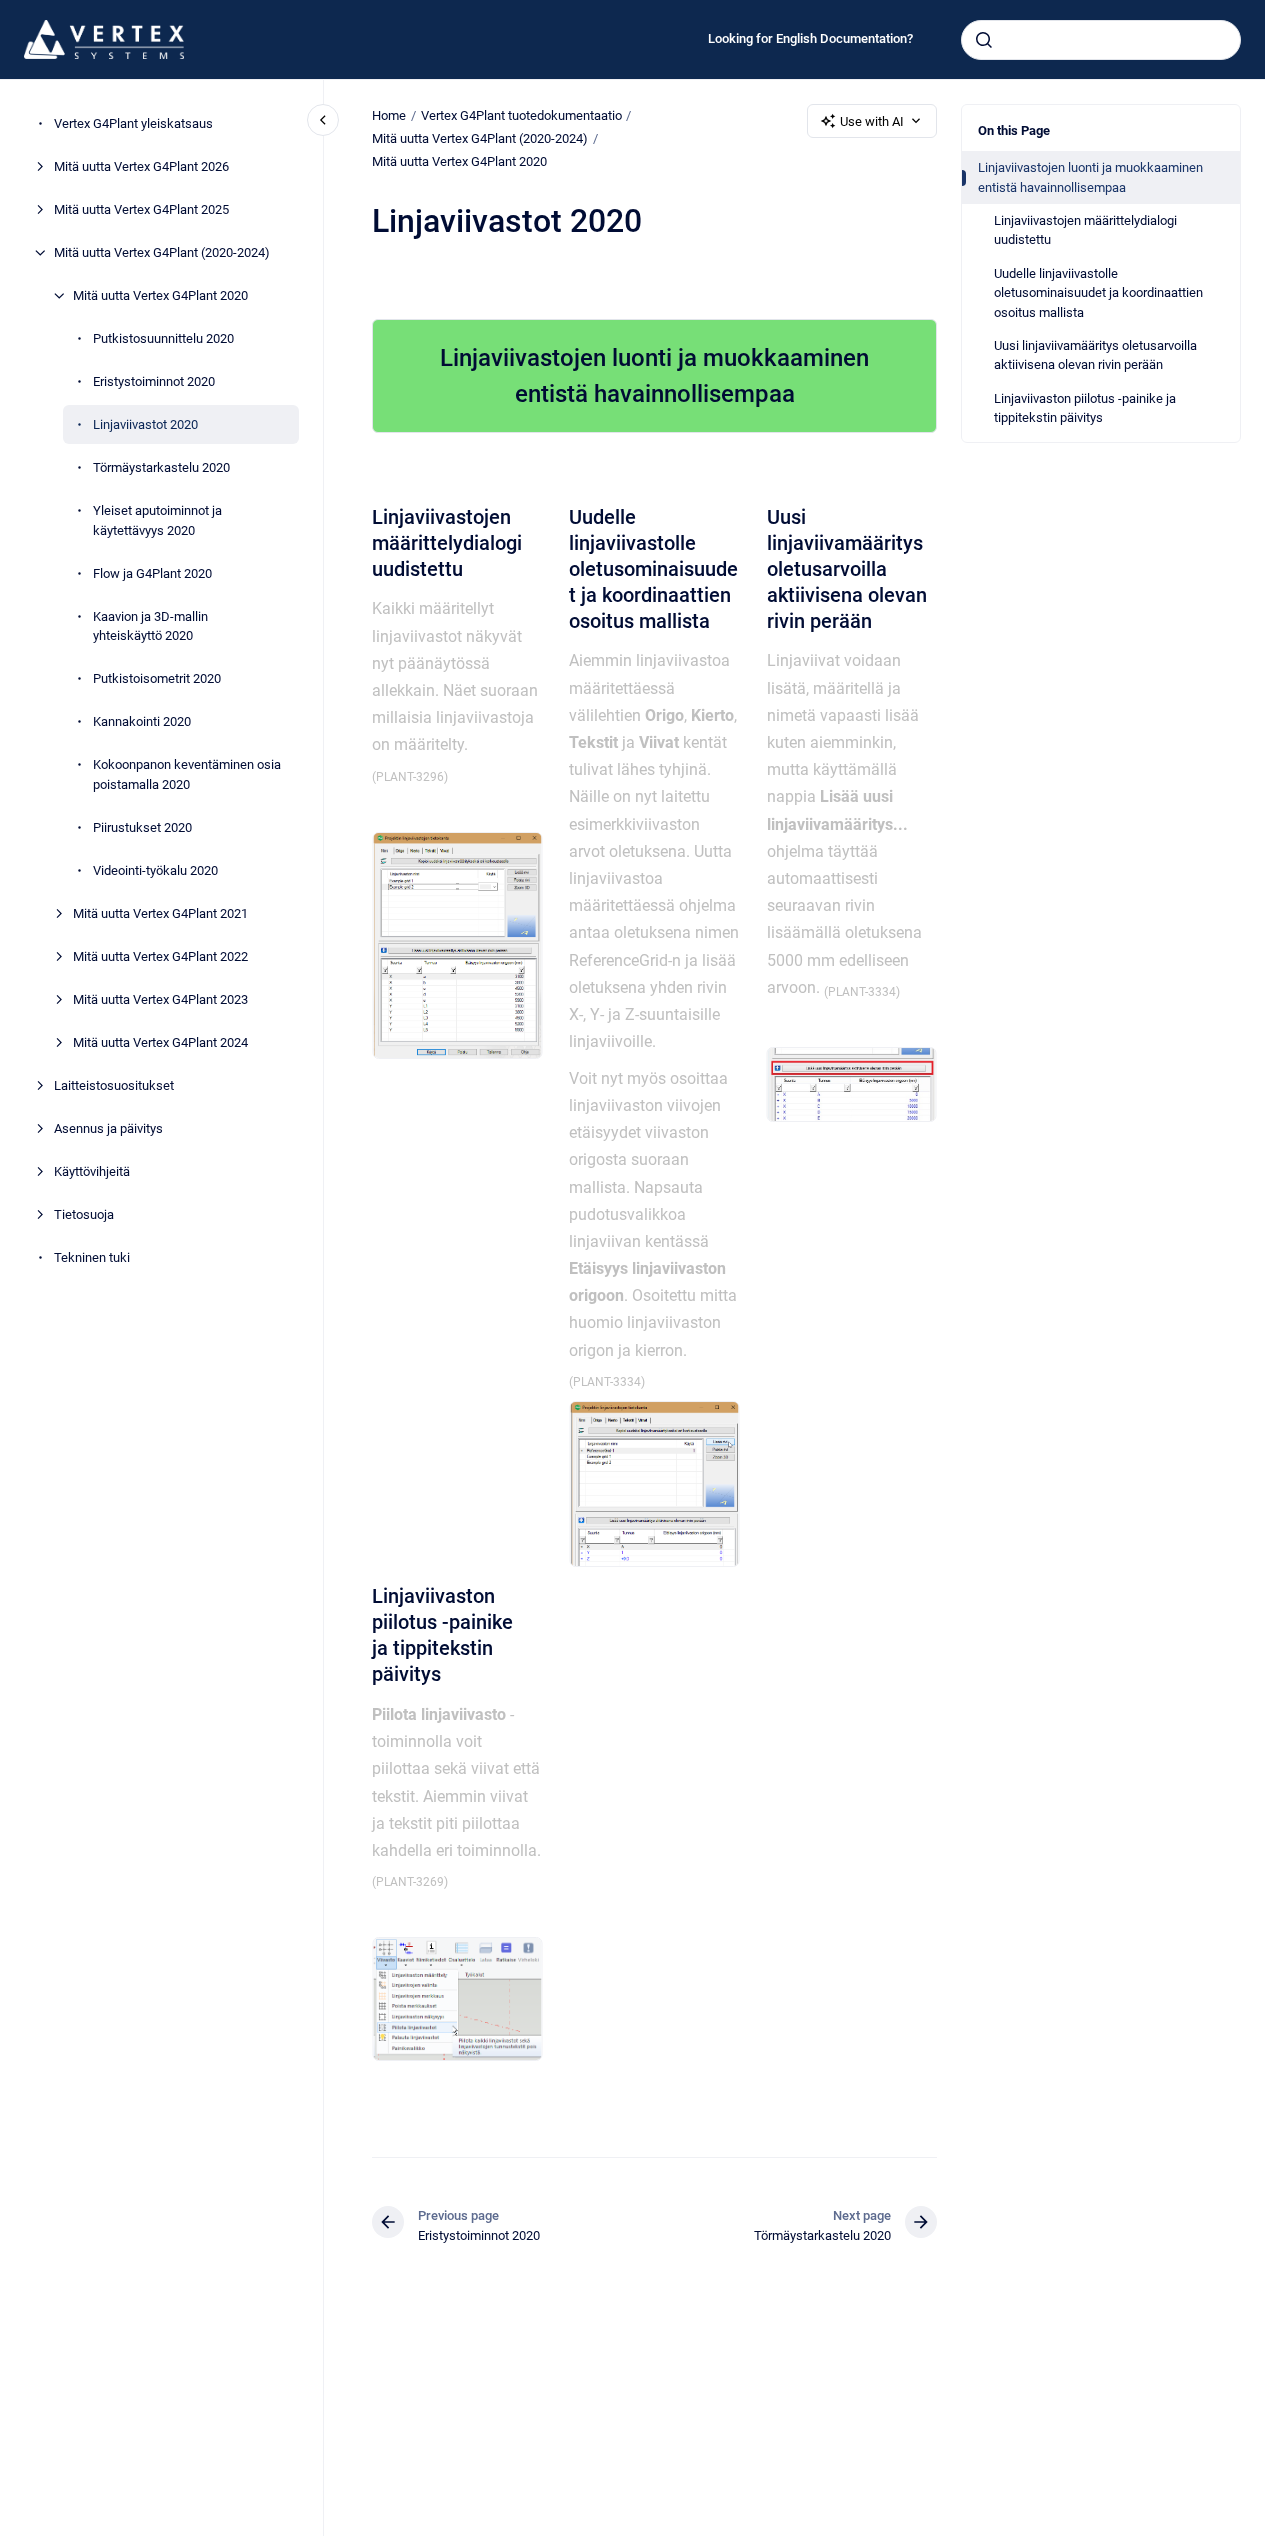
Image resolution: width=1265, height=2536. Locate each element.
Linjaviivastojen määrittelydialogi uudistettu (1085, 230)
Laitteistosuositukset (114, 1084)
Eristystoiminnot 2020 (154, 381)
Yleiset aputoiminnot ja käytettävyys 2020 (157, 520)
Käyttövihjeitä (92, 1170)
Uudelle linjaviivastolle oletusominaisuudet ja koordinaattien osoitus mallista (1098, 293)
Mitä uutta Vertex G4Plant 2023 (160, 998)
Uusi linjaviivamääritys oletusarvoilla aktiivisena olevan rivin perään (1095, 355)
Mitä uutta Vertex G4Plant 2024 (160, 1041)
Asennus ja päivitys (108, 1127)
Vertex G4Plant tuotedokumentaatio (521, 115)
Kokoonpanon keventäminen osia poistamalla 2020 (187, 774)
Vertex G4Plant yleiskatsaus (133, 123)
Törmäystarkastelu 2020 (161, 467)
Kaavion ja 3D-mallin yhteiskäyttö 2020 (150, 625)
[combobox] (1101, 40)
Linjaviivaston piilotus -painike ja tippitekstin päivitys (1085, 408)
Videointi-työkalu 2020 (155, 869)
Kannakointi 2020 (142, 721)
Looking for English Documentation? (810, 38)
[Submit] (984, 40)
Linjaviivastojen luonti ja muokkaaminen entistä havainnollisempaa (1090, 177)
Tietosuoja (84, 1213)
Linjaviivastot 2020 (145, 424)
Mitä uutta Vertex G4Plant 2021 (160, 912)
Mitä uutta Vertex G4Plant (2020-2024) (162, 252)
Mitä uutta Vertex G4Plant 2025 (141, 209)
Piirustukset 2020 (142, 826)
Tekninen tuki (92, 1256)
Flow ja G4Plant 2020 (152, 572)
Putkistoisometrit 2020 (157, 678)
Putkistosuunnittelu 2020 (163, 338)
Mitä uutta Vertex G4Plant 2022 (160, 955)
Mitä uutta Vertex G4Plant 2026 (141, 166)
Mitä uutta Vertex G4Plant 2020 (160, 295)
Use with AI (872, 121)
